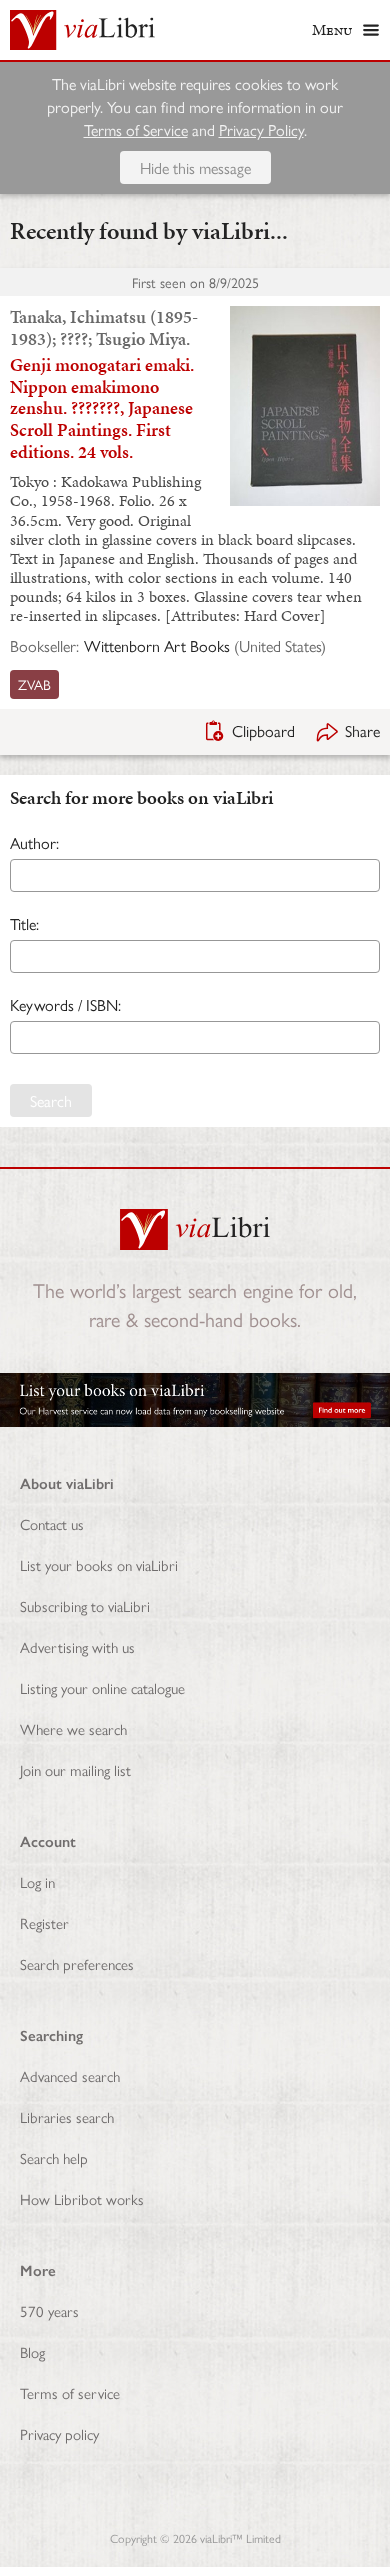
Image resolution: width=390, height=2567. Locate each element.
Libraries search (67, 2116)
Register (44, 1922)
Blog (32, 2351)
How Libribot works (82, 2198)
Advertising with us (77, 1646)
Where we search (73, 1728)
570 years (49, 2310)
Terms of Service (136, 129)
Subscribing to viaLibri (85, 1605)
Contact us (52, 1523)
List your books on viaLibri (99, 1564)
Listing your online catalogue (102, 1687)
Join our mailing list (75, 1769)
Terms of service (70, 2392)
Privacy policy (59, 2433)
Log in (37, 1881)
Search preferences (77, 1963)
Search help (54, 2157)
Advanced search (70, 2075)
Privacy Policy (261, 129)
